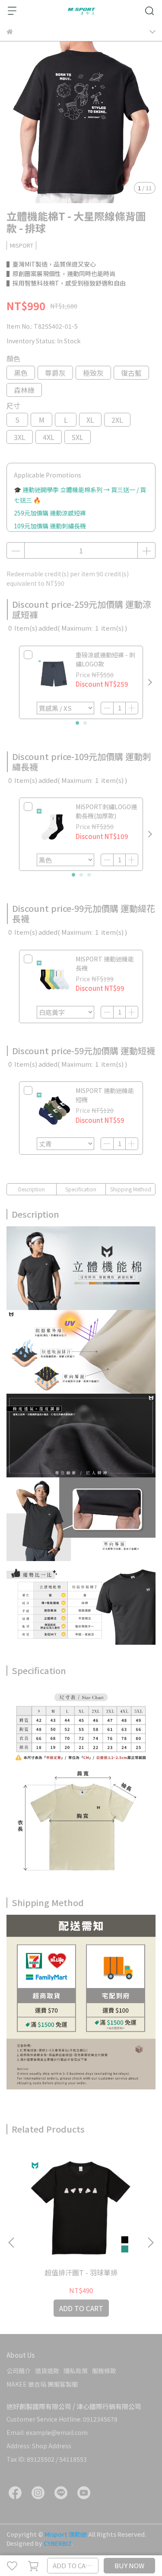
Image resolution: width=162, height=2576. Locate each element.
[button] (150, 682)
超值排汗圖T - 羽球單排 (81, 2272)
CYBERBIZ (58, 2543)
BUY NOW (129, 2565)
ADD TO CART (73, 2565)
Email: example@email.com (47, 2432)
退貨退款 (47, 2371)
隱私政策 (76, 2371)
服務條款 (104, 2371)
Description (32, 1189)
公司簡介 (19, 2371)
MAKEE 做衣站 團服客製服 (42, 2384)
